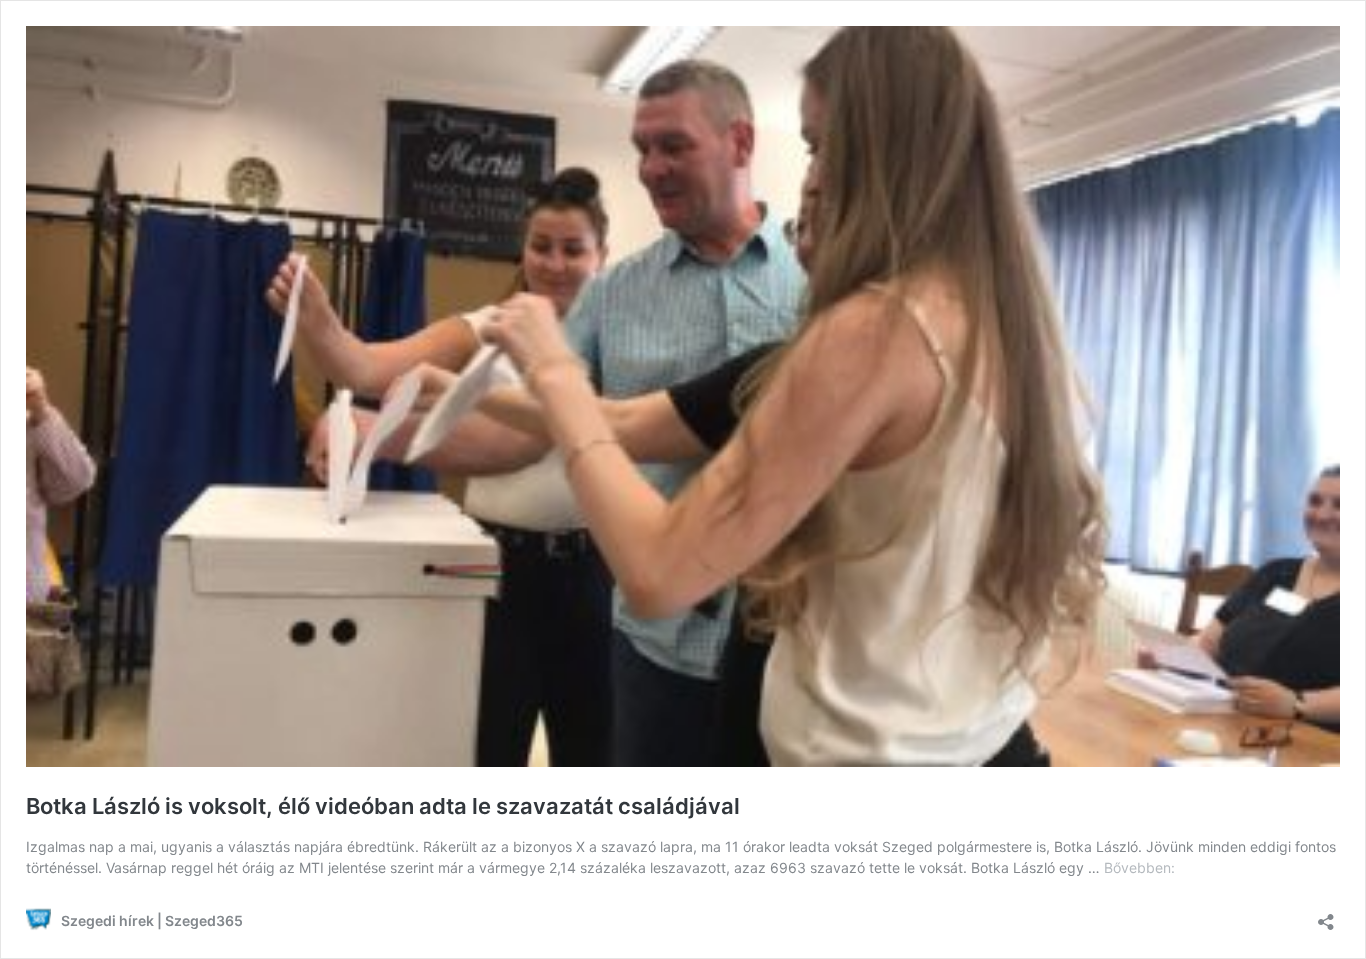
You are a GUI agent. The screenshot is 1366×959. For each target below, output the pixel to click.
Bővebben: (1139, 867)
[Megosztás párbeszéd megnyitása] (1326, 915)
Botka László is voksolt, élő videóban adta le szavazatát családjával (383, 806)
